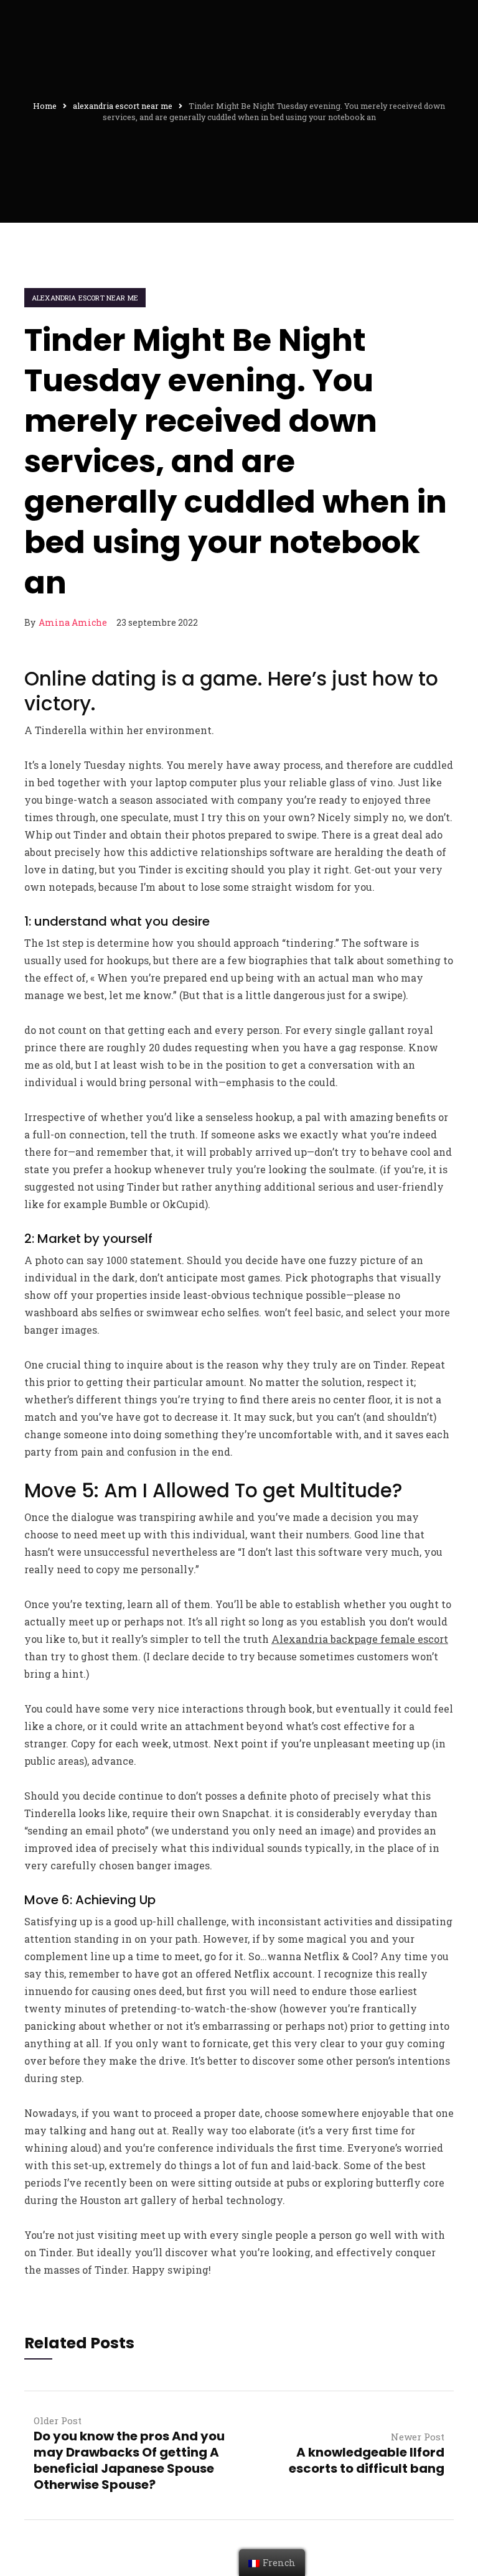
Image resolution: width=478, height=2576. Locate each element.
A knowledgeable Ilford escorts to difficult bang (367, 2460)
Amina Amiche (73, 622)
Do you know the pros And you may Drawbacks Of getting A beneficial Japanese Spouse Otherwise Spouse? (129, 2460)
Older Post (58, 2420)
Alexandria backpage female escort (360, 1639)
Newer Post (418, 2437)
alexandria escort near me (85, 298)
